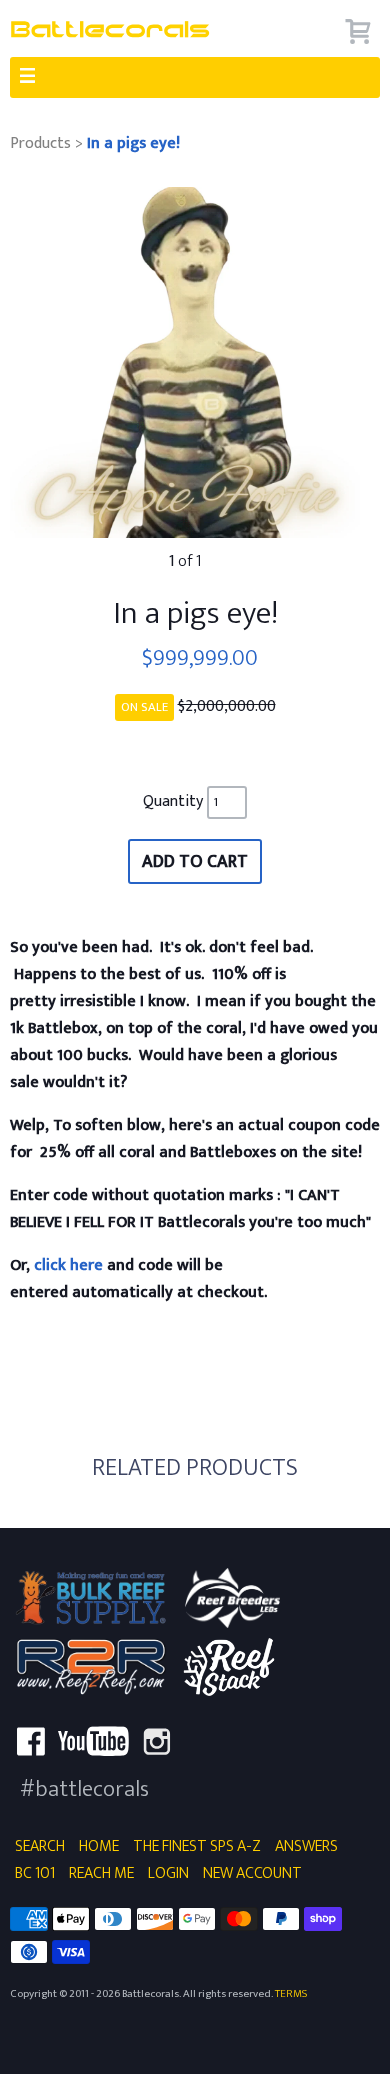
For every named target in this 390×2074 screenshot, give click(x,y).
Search (40, 1846)
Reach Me (101, 1873)
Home (99, 1846)
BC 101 (35, 1873)
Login (168, 1873)
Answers (306, 1846)
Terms (291, 1993)
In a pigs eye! (133, 143)
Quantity (175, 801)
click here (70, 1265)
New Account (252, 1873)
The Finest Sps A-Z (197, 1846)
